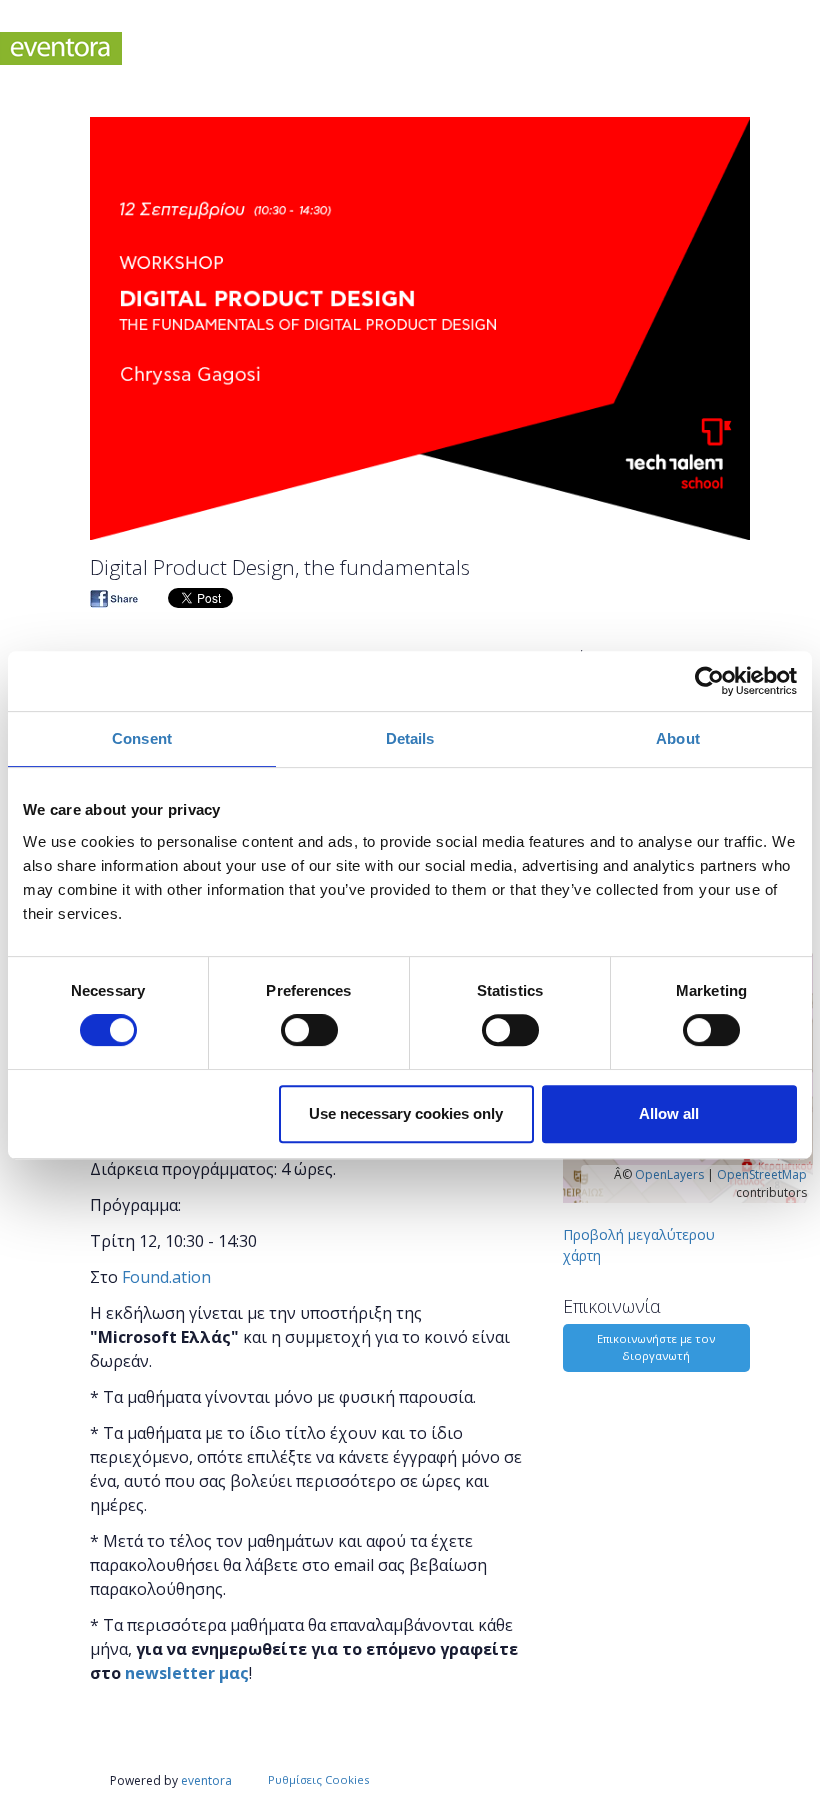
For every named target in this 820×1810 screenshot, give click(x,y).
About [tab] (678, 738)
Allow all (669, 1113)
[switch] (309, 1030)
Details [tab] (410, 738)
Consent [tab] (142, 738)
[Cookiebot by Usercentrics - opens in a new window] (709, 681)
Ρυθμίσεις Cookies (318, 1779)
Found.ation (166, 1277)
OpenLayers (669, 1174)
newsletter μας (187, 1673)
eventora (206, 1780)
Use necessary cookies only (406, 1113)
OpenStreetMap (762, 1174)
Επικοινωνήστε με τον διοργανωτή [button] (656, 1347)
